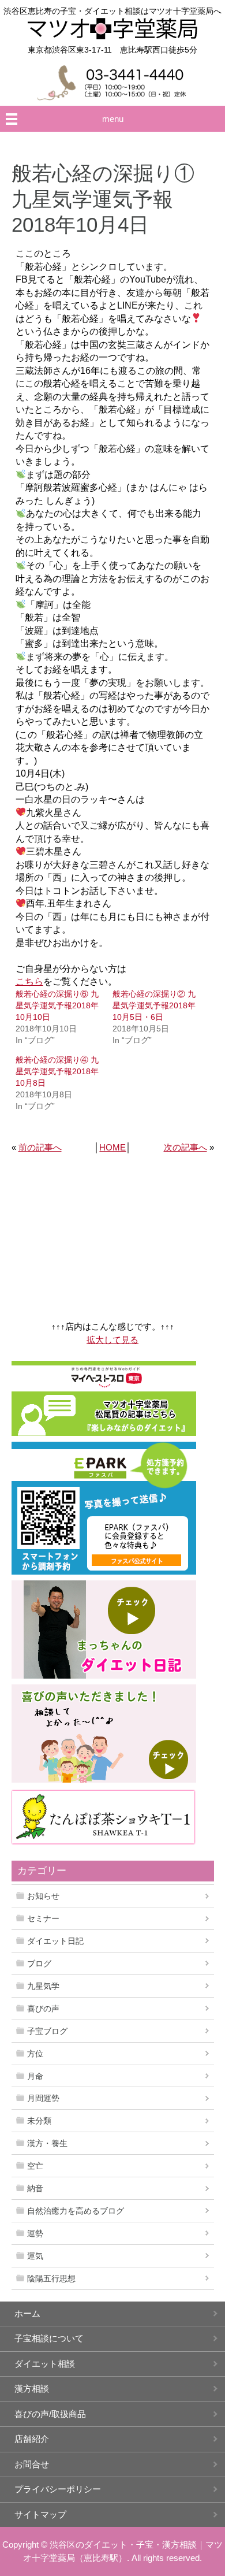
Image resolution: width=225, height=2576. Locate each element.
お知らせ (43, 1896)
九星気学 (43, 1986)
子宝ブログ (47, 2031)
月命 (35, 2076)
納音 (35, 2188)
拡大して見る (112, 1340)
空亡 (35, 2166)
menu (113, 119)
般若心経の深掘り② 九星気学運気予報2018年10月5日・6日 (154, 1005)
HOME (112, 1147)
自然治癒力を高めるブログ (76, 2211)
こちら (29, 981)
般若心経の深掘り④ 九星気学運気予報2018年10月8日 (57, 1071)
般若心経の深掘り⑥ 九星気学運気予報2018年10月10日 (57, 1005)
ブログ (39, 1963)
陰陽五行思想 (51, 2278)
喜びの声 (43, 2009)
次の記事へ (185, 1147)
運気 (35, 2256)
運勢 (35, 2233)
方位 (35, 2054)
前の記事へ (40, 1147)
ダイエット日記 (55, 1941)
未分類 (39, 2121)
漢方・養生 (47, 2143)
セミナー (43, 1918)
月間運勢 (43, 2098)
